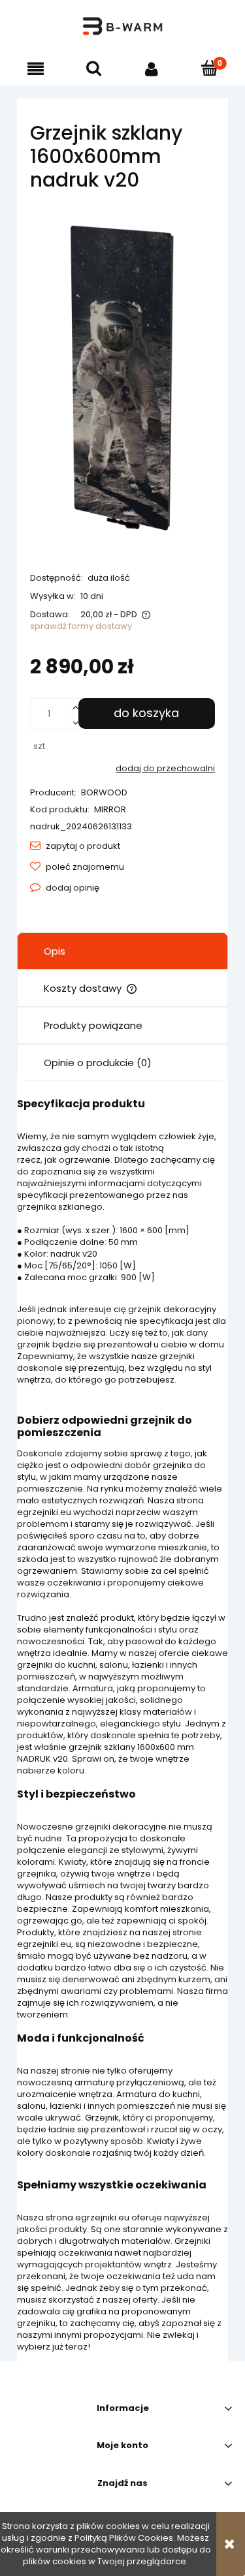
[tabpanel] (122, 1725)
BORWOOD (104, 792)
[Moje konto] (152, 69)
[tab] (122, 951)
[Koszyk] (209, 68)
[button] (36, 69)
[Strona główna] (122, 26)
